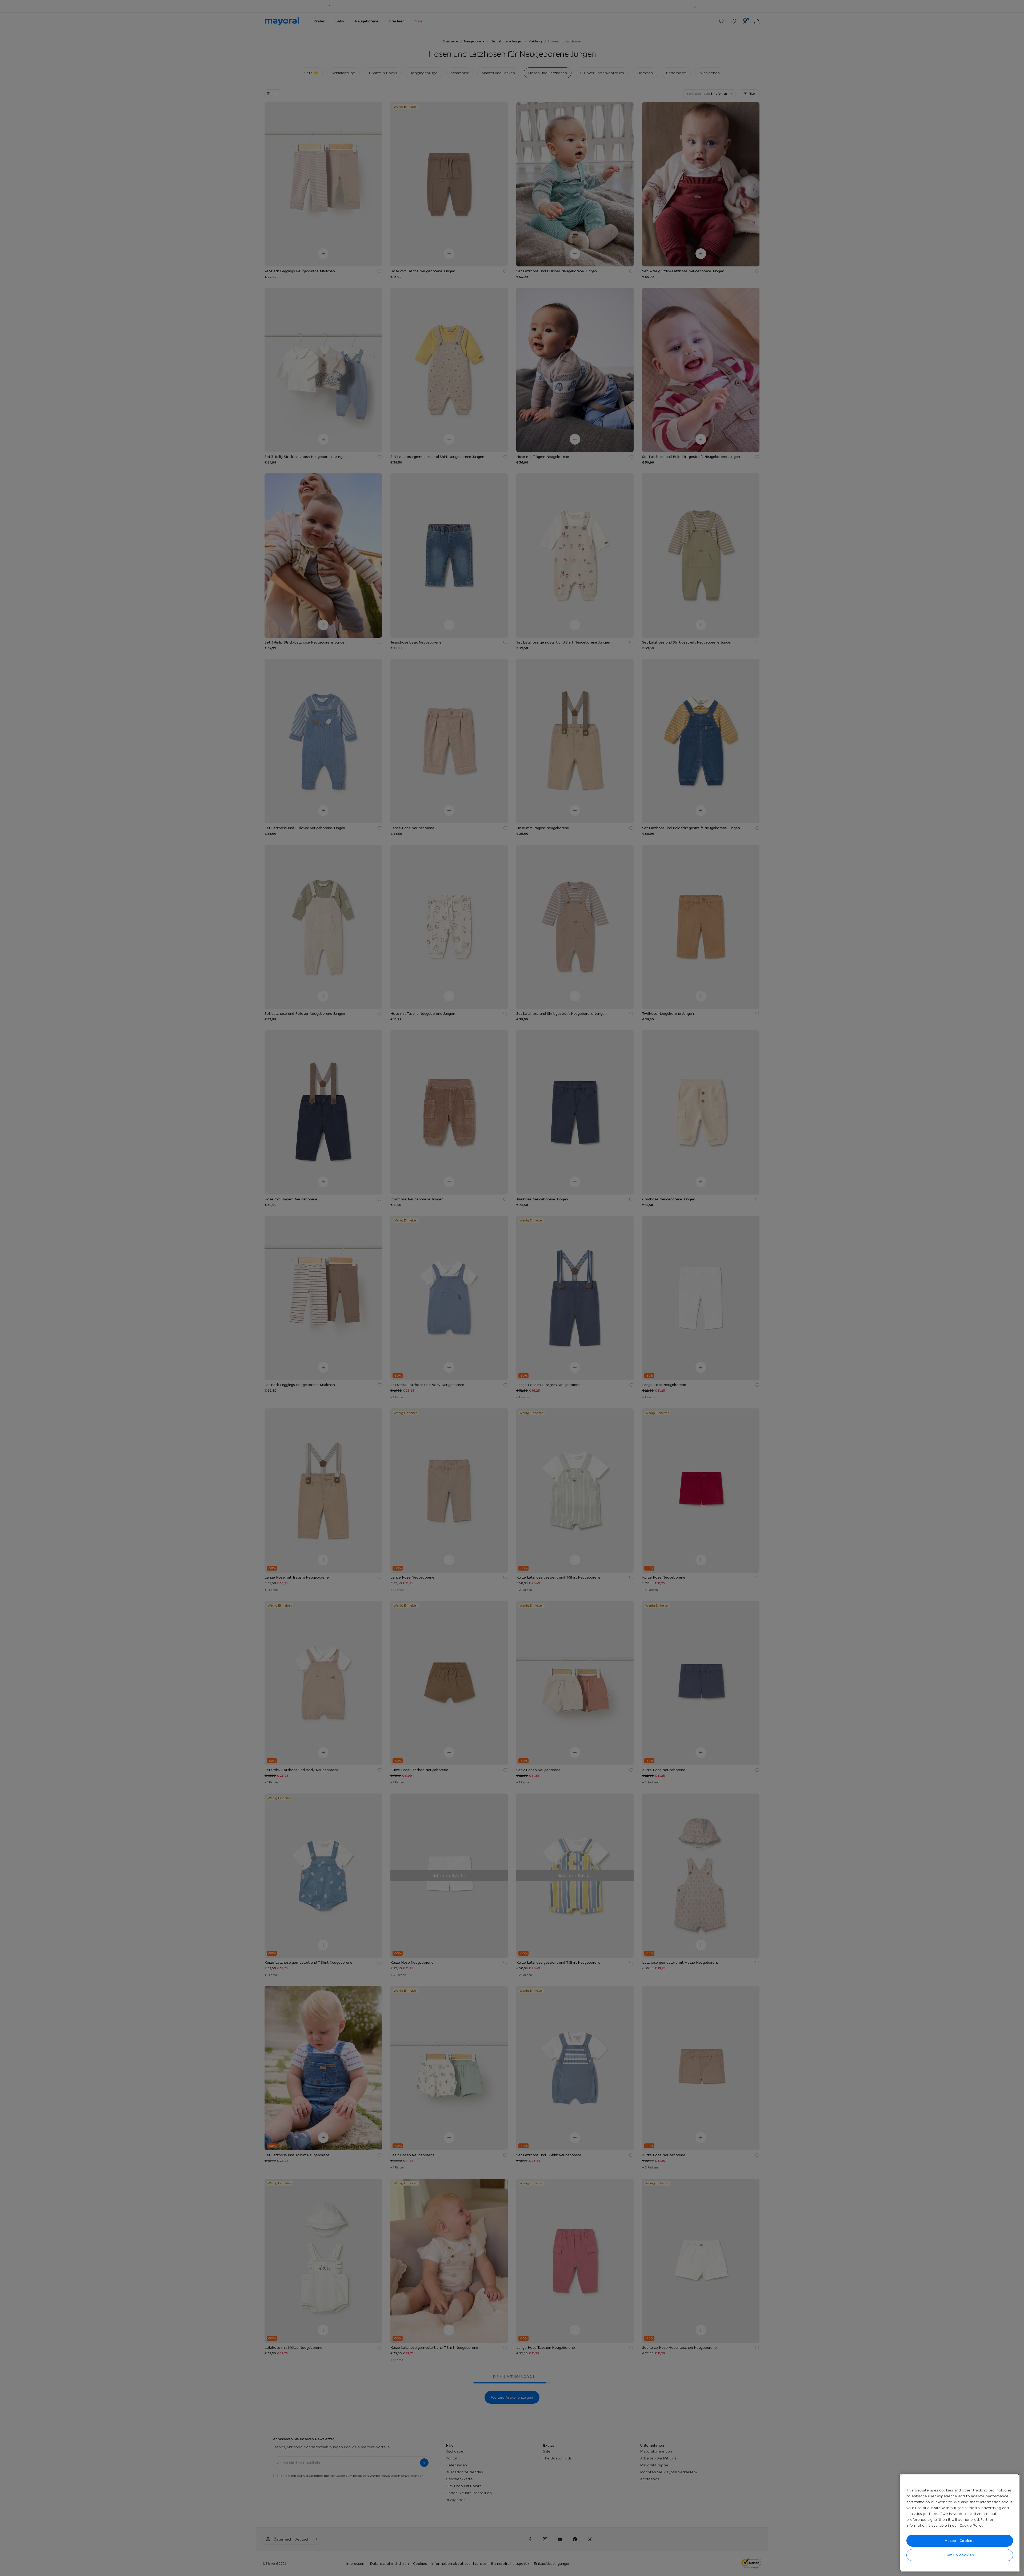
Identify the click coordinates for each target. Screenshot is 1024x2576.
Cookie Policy (971, 2525)
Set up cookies (960, 2555)
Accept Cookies (960, 2541)
